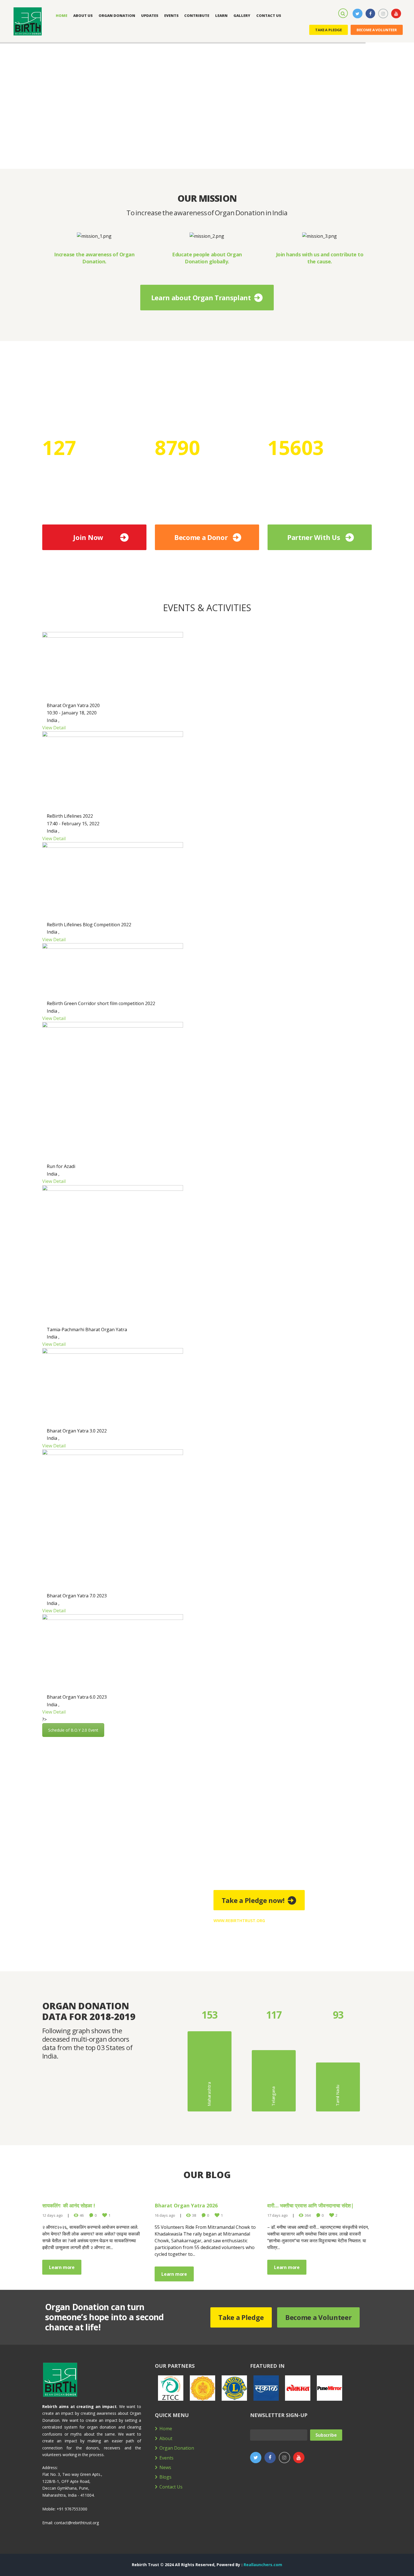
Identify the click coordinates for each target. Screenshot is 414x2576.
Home (166, 2429)
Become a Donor (201, 537)
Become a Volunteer (377, 30)
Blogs (165, 2477)
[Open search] (344, 13)
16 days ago (165, 2215)
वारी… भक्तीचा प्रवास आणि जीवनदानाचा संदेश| (310, 2205)
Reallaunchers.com (263, 2565)
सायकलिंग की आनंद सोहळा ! (69, 2205)
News (165, 2467)
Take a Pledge (329, 30)
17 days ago (278, 2215)
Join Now (88, 537)
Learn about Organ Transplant (201, 298)
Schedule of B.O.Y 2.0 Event (73, 1730)
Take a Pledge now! (253, 1900)
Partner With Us (314, 537)
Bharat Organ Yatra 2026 (186, 2205)
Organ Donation (177, 2448)
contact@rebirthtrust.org (76, 2523)
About (166, 2438)
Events (166, 2458)
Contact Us (171, 2487)
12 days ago (53, 2215)
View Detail (54, 728)
